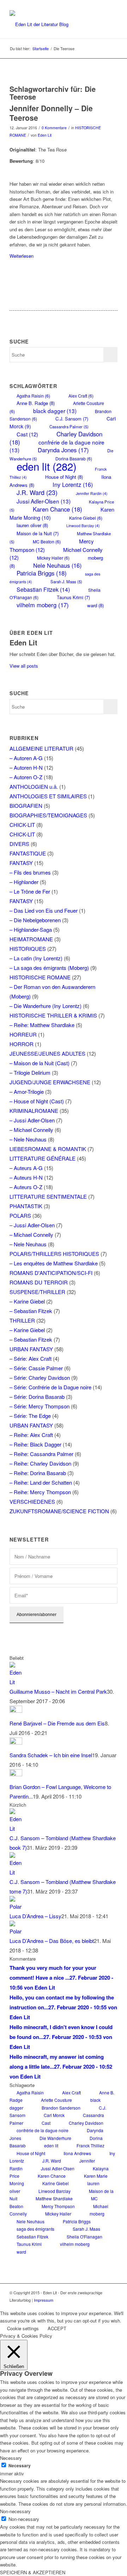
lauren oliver (32, 525)
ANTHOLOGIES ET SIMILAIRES (48, 796)
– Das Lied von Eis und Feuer (44, 910)
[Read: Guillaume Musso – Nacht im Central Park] (16, 1682)
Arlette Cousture (56, 2100)
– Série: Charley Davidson (40, 1378)
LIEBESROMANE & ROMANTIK (48, 1149)
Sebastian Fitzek (43, 589)
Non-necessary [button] (15, 2511)
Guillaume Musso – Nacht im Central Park (58, 1691)
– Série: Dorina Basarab (37, 1397)
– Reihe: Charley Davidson (40, 1463)
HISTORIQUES (28, 949)
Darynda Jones (63, 450)
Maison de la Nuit (38, 533)
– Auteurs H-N (26, 1177)
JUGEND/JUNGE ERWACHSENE (50, 1082)
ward (95, 605)
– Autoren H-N (26, 767)
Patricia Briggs (42, 573)
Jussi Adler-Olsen (44, 501)
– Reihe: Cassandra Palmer (41, 1454)
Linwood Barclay (83, 526)
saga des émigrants (35, 2229)
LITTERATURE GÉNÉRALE (43, 1158)
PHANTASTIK (26, 1206)
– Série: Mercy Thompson (40, 1406)
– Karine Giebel (27, 1301)
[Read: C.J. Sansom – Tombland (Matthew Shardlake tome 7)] (16, 1872)
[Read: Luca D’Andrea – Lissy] (16, 1906)
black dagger (55, 411)
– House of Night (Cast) (37, 1101)
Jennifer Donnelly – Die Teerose (51, 113)
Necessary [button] (11, 2458)
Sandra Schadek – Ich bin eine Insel (51, 1755)
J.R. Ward (37, 492)
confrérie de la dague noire (43, 2130)
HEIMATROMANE (31, 939)
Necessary (20, 2466)
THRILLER (22, 1320)
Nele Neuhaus (57, 565)
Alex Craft (81, 396)
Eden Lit (45, 135)
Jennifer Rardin (92, 493)
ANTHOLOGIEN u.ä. (34, 786)
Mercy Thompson (52, 545)
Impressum (44, 2300)
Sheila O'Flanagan (84, 2237)
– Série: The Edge (30, 1416)
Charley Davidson (86, 2123)
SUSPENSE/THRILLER (37, 1292)
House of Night (64, 477)
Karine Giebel (86, 518)
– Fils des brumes (30, 872)
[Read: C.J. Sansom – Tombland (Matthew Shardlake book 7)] (16, 1828)
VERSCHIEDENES (32, 1501)
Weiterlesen (22, 256)
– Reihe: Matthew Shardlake (42, 1025)
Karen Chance (58, 509)
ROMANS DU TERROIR (39, 1282)
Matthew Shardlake (54, 2198)
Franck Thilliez (90, 2145)
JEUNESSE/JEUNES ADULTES (47, 1053)
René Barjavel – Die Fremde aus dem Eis (57, 1723)
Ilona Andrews (77, 2153)
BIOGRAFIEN (26, 806)
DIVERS (19, 844)
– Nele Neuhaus (28, 1139)
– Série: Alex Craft (31, 1358)
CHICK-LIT (22, 825)
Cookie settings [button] (23, 2328)
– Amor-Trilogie (27, 1092)
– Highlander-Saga (31, 929)
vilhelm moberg (43, 605)
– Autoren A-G (26, 758)
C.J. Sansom (72, 419)
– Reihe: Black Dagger (35, 1444)
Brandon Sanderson (61, 2108)
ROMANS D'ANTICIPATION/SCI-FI (51, 1273)
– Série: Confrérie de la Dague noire (50, 1387)
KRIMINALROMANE (34, 1111)
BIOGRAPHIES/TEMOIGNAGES (48, 815)
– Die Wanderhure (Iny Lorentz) (46, 1006)
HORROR (22, 1044)
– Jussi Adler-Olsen (32, 1120)
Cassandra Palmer (69, 427)
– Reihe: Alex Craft (31, 1435)
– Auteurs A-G (26, 1168)
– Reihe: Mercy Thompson (40, 1492)
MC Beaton (47, 541)
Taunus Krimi (73, 597)
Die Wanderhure (55, 2138)
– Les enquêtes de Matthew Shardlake (54, 1263)
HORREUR (23, 1034)
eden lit (47, 466)
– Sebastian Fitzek (31, 1311)
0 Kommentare (54, 128)
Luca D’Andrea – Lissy (35, 1916)
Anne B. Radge (36, 403)
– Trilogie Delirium (30, 1072)
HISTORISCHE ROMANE (40, 977)
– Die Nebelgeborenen (35, 920)
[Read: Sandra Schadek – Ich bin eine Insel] (16, 1742)
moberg (97, 2214)
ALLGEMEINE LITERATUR (41, 748)
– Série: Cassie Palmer (36, 1368)
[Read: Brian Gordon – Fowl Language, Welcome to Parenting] (16, 1774)
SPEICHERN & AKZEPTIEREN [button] (33, 2572)
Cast (27, 434)
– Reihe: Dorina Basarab (38, 1473)
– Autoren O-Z (26, 777)
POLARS (20, 1215)
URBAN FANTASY (31, 1349)
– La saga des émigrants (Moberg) (49, 968)
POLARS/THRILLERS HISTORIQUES (54, 1254)
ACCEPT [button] (57, 2328)
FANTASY (21, 863)
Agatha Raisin (33, 396)
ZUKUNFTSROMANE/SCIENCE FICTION (59, 1511)
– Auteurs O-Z (26, 1187)
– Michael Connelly (31, 1130)
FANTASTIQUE (28, 853)
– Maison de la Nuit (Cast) (40, 1063)
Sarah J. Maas (66, 582)
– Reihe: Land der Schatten (41, 1482)
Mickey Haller (53, 558)
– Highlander (24, 882)
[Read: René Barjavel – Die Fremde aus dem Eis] (16, 1710)
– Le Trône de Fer (30, 891)
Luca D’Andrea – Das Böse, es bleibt (52, 1941)
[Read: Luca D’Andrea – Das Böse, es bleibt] (16, 1931)
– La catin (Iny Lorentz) (36, 958)
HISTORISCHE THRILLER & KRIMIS (53, 1015)
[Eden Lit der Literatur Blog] (53, 24)
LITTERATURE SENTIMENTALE (48, 1196)
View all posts (24, 666)
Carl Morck (54, 2115)
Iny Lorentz (73, 484)
